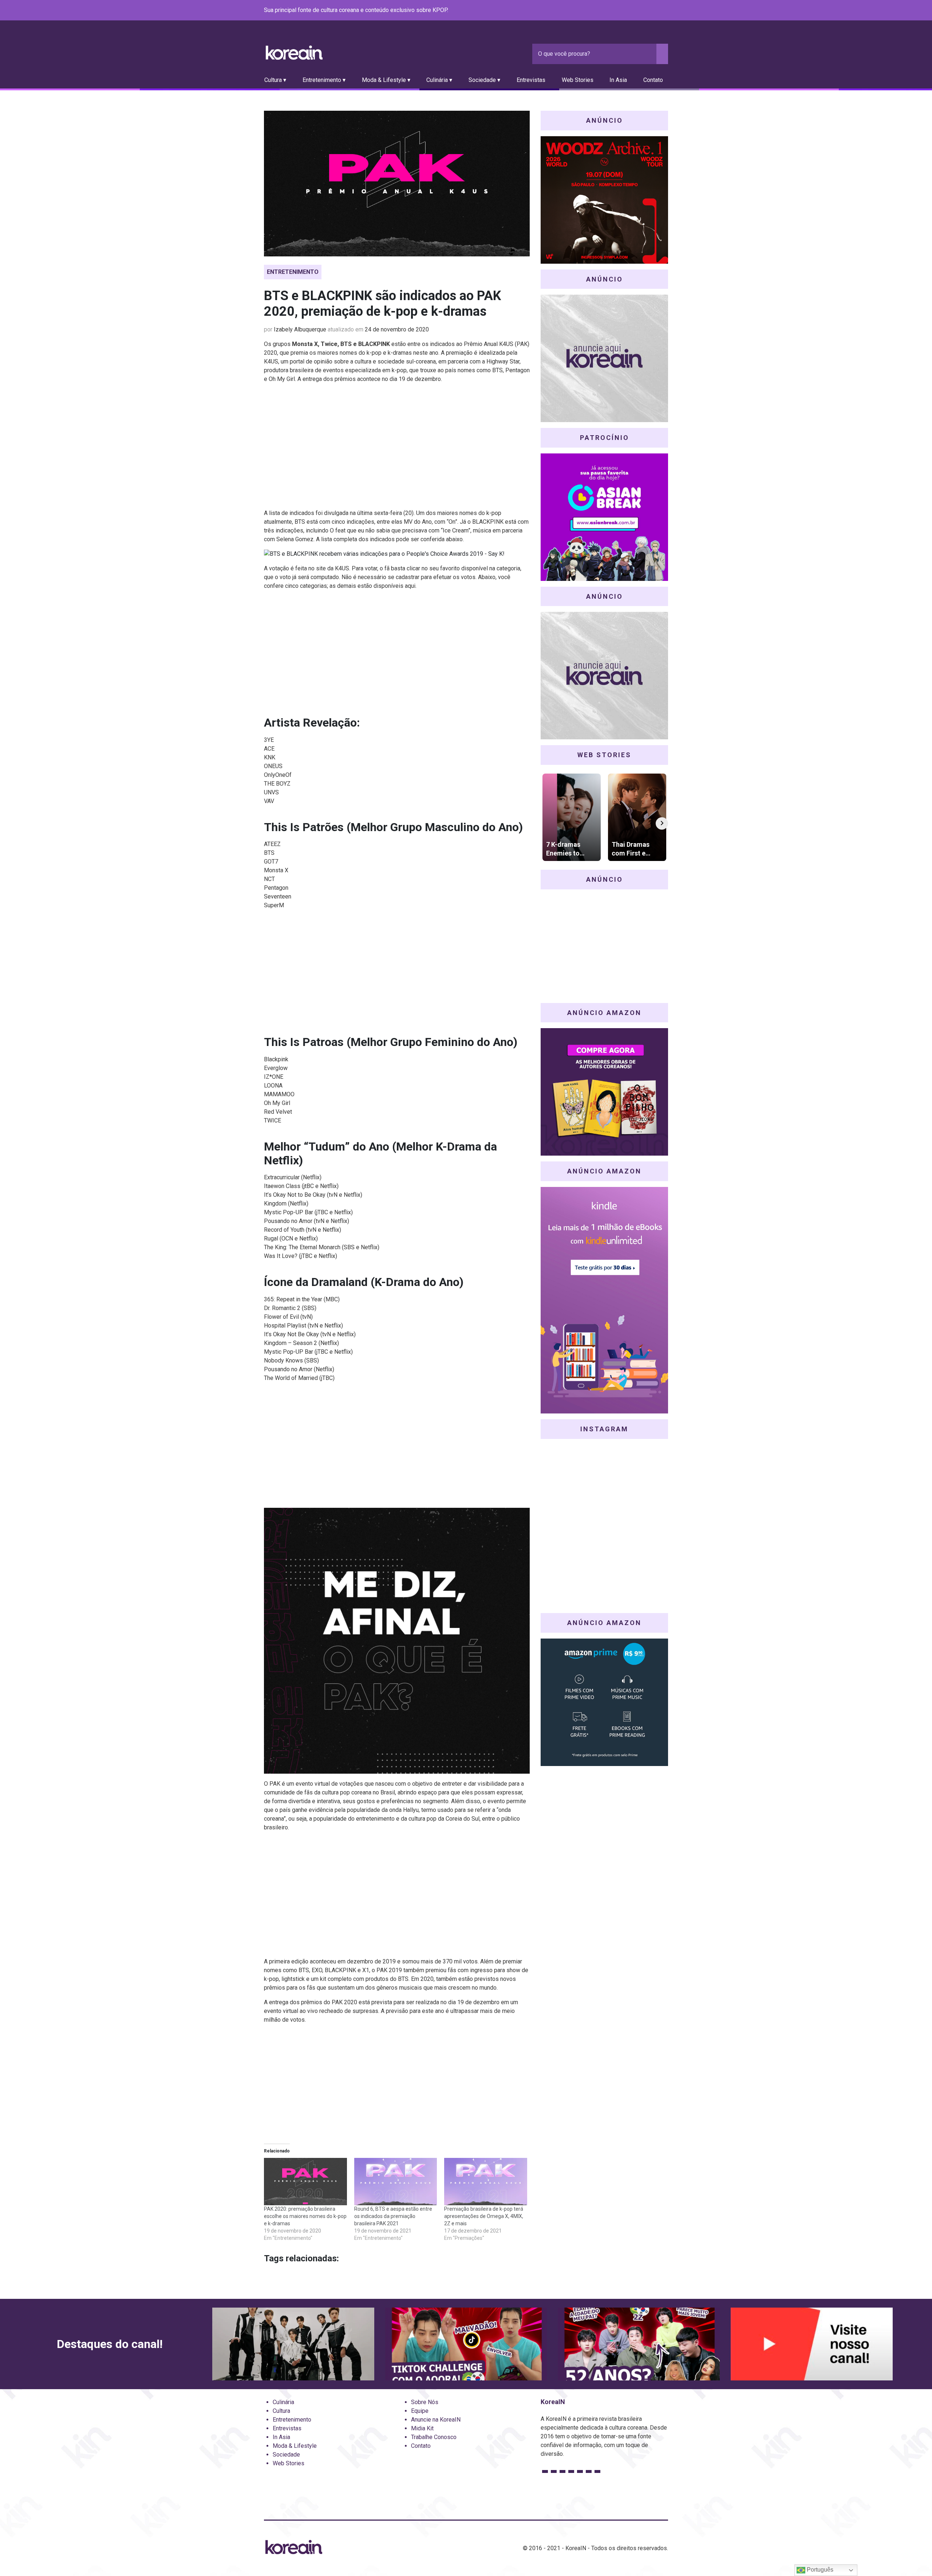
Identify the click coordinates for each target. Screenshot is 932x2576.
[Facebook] (611, 11)
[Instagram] (620, 11)
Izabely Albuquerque (300, 329)
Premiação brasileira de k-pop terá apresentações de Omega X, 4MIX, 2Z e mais (484, 2216)
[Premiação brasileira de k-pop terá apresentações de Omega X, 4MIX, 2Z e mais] (486, 2182)
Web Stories (578, 80)
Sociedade (286, 2455)
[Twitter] (629, 11)
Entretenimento (293, 272)
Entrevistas (531, 80)
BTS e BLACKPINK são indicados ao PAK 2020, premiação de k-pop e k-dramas (382, 304)
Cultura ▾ (275, 80)
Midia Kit (422, 2428)
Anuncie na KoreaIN (436, 2420)
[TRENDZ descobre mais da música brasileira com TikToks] (293, 2344)
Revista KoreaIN (294, 53)
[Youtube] (637, 11)
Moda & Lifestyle (295, 2446)
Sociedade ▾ (484, 80)
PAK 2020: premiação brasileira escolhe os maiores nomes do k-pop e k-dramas (305, 2216)
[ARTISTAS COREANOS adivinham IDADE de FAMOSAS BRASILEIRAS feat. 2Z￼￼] (639, 2344)
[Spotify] (646, 11)
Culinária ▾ (439, 80)
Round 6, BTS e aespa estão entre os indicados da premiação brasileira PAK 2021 (393, 2216)
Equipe (420, 2411)
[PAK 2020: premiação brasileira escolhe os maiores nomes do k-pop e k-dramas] (305, 2182)
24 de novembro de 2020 (397, 329)
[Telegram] (664, 11)
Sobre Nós (425, 2402)
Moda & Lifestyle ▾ (386, 80)
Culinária (283, 2402)
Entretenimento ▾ (324, 80)
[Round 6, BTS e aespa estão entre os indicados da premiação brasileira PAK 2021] (396, 2182)
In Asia (618, 80)
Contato (653, 80)
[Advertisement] (397, 449)
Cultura (281, 2411)
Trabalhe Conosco (434, 2437)
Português (819, 2570)
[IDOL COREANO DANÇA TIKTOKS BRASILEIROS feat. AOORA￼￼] (466, 2344)
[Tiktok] (655, 11)
